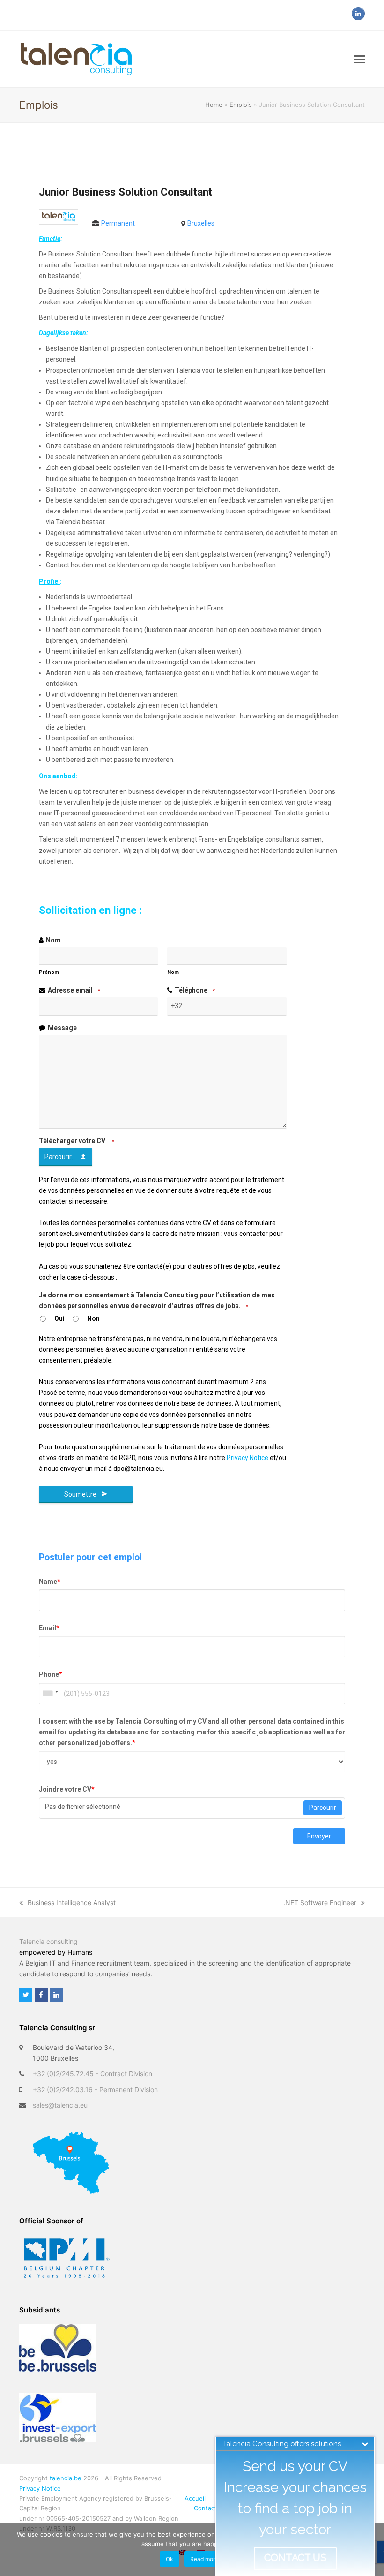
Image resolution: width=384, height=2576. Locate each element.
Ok (170, 2559)
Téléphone (195, 990)
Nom (53, 940)
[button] (360, 59)
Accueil (195, 2498)
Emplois (241, 105)
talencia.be (66, 2478)
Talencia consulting (48, 1941)
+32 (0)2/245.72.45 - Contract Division (92, 2074)
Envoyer (319, 1836)
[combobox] (50, 1694)
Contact (205, 2508)
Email (49, 1628)
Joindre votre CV (67, 1789)
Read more (204, 2559)
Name (50, 1582)
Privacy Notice (40, 2488)
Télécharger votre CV (77, 1141)
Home (214, 105)
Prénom (49, 972)
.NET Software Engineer (320, 1902)
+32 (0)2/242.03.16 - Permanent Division (95, 2090)
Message (62, 1028)
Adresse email (74, 990)
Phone (51, 1674)
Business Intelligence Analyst (72, 1902)
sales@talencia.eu (60, 2105)
